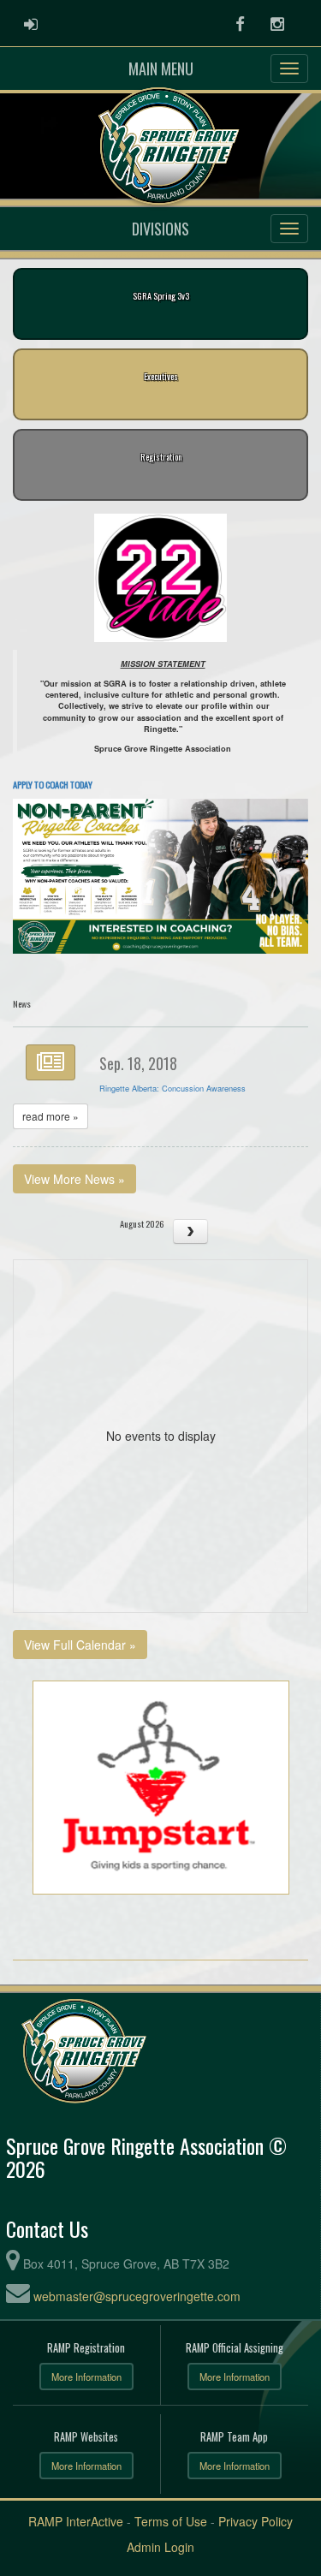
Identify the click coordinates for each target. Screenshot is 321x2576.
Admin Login (160, 2547)
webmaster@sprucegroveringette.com (137, 2296)
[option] (160, 578)
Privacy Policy (256, 2521)
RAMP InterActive (76, 2521)
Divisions (160, 229)
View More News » (74, 1179)
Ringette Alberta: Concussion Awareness (172, 1088)
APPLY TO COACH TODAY (53, 784)
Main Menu (161, 68)
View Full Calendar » (80, 1645)
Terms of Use (171, 2521)
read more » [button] (51, 1116)
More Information (86, 2377)
